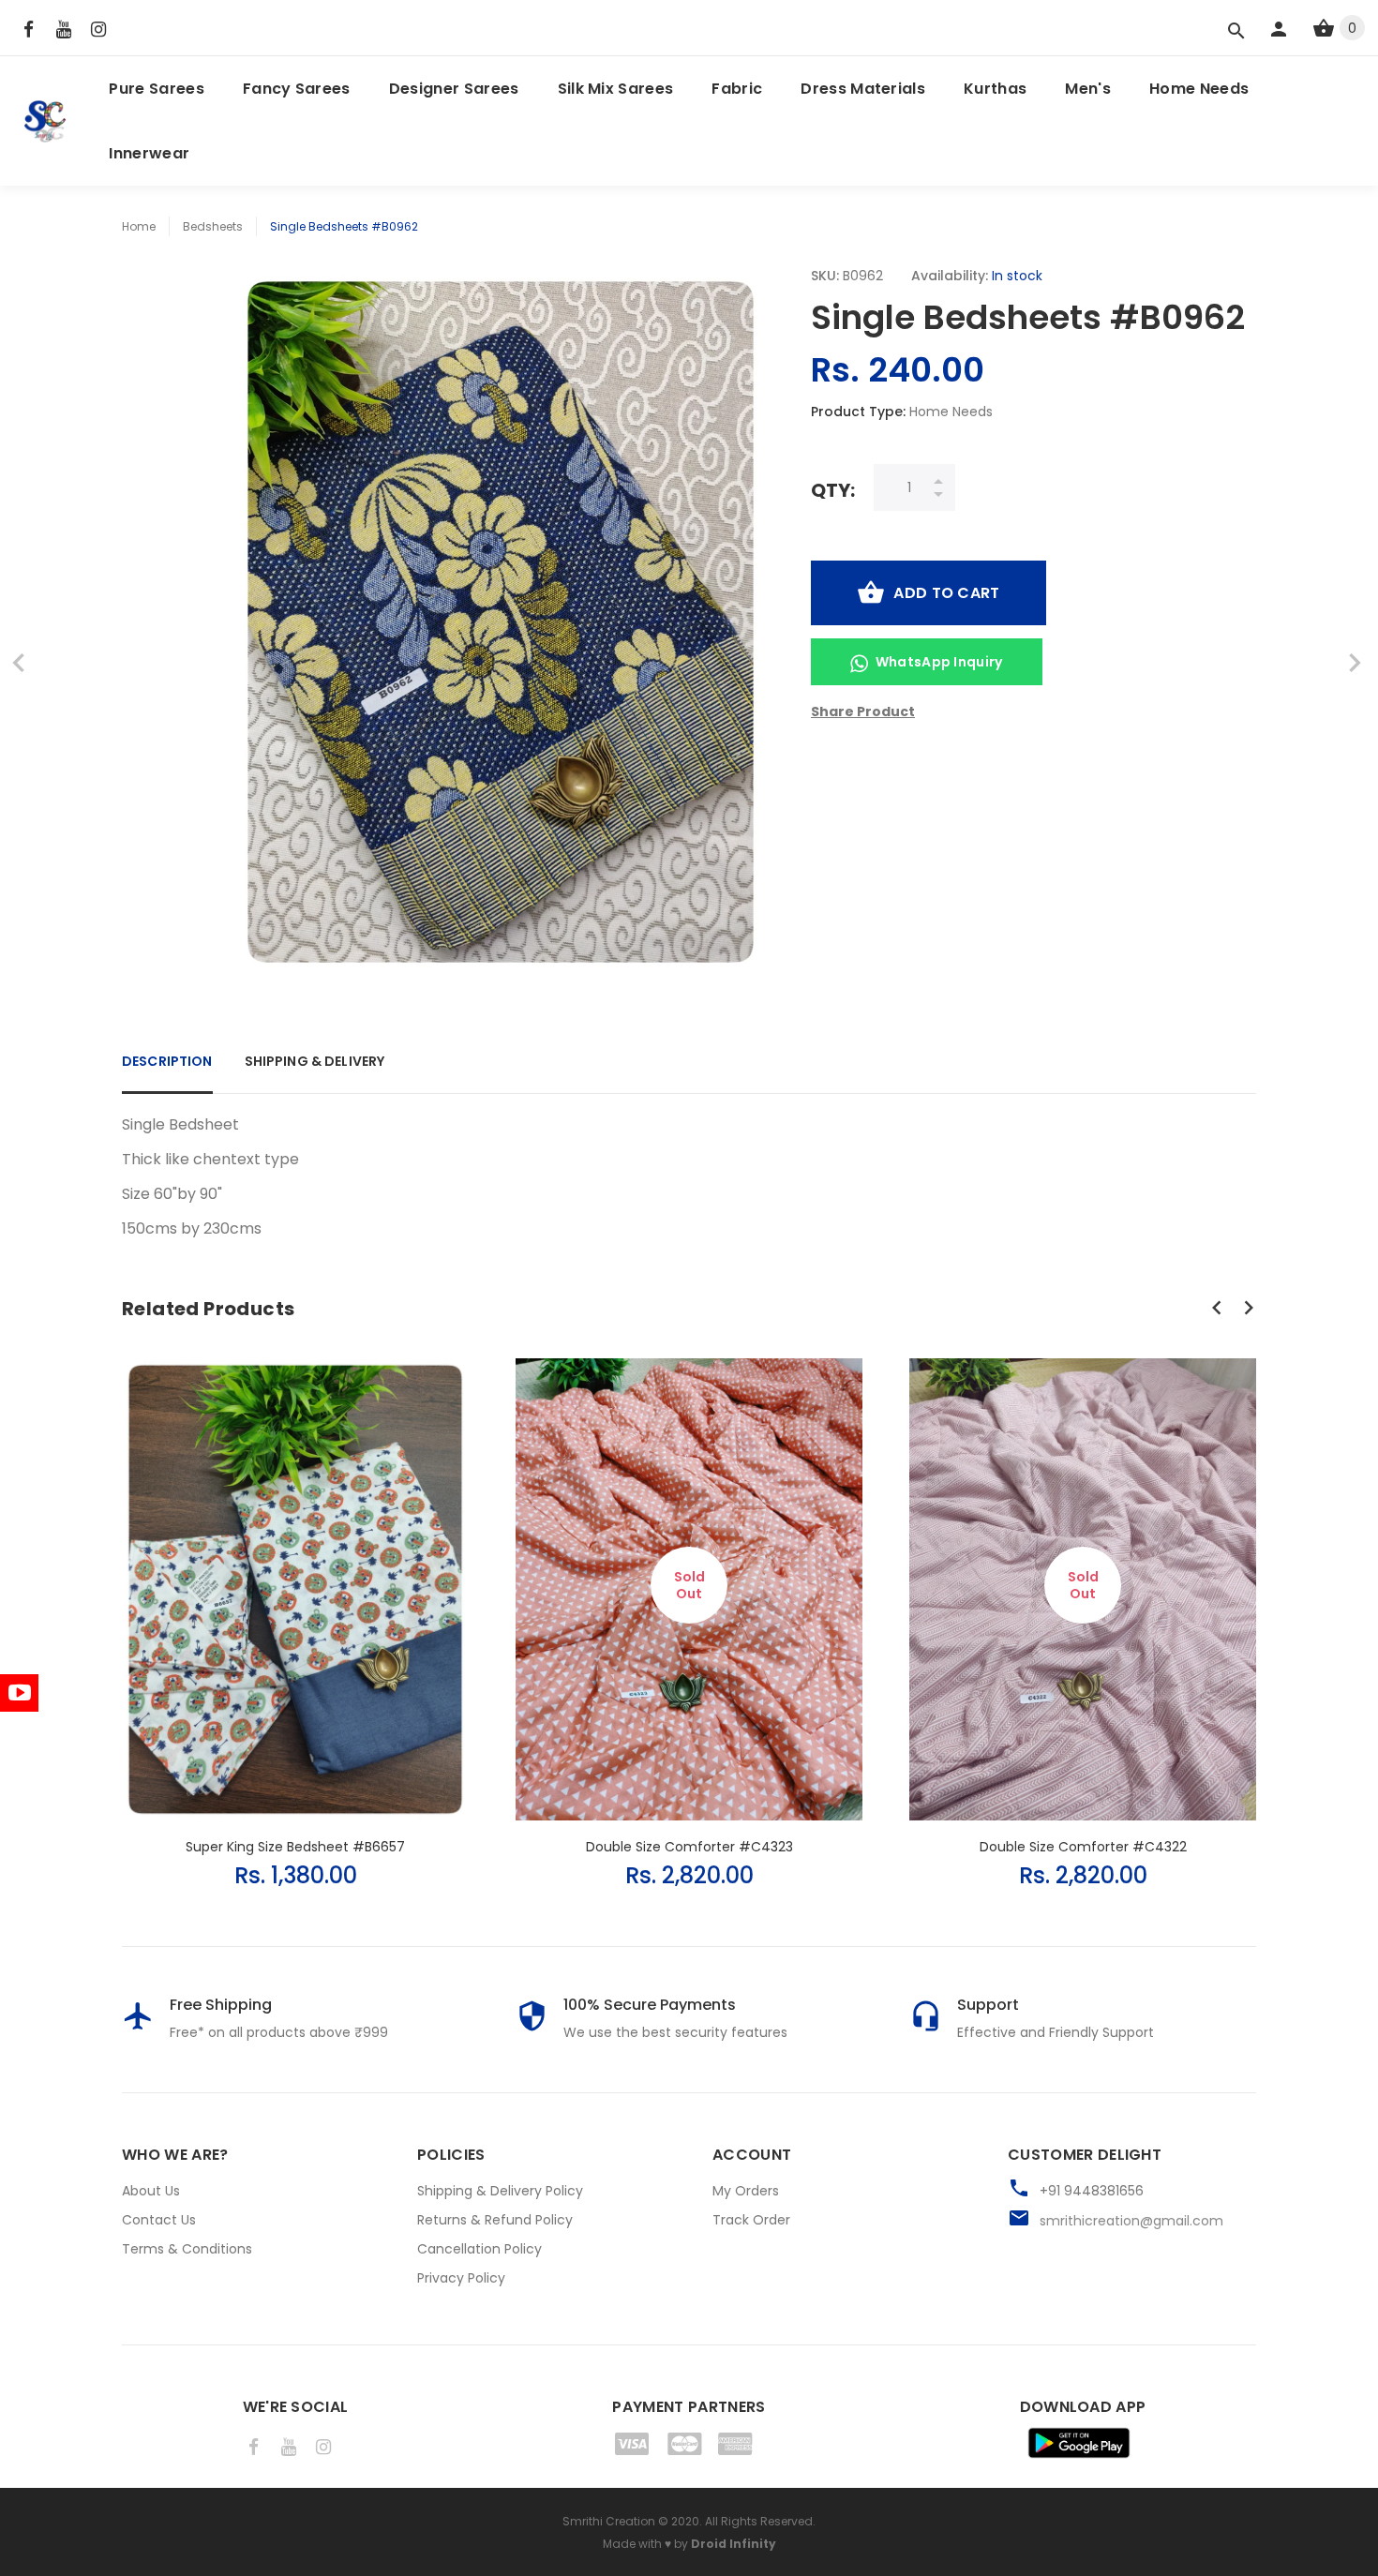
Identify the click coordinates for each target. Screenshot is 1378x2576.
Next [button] (1249, 1308)
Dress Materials (863, 89)
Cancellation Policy (479, 2249)
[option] (295, 1605)
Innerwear (149, 153)
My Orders (746, 2191)
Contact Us (159, 2220)
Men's (1088, 89)
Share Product (863, 711)
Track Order (751, 2220)
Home (139, 226)
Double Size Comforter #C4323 (689, 1847)
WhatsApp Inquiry (939, 662)
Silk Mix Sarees (616, 89)
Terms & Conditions (187, 2249)
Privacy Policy (461, 2278)
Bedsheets (213, 226)
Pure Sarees (157, 89)
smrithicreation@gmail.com (1131, 2221)
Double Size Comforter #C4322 (1083, 1847)
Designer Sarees (454, 89)
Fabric (737, 89)
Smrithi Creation (609, 2521)
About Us (151, 2191)
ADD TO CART (946, 593)
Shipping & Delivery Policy (500, 2191)
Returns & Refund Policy (495, 2220)
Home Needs (1199, 89)
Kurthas (995, 89)
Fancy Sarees (297, 89)
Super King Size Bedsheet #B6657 (295, 1847)
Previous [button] (1217, 1308)
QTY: (833, 490)
